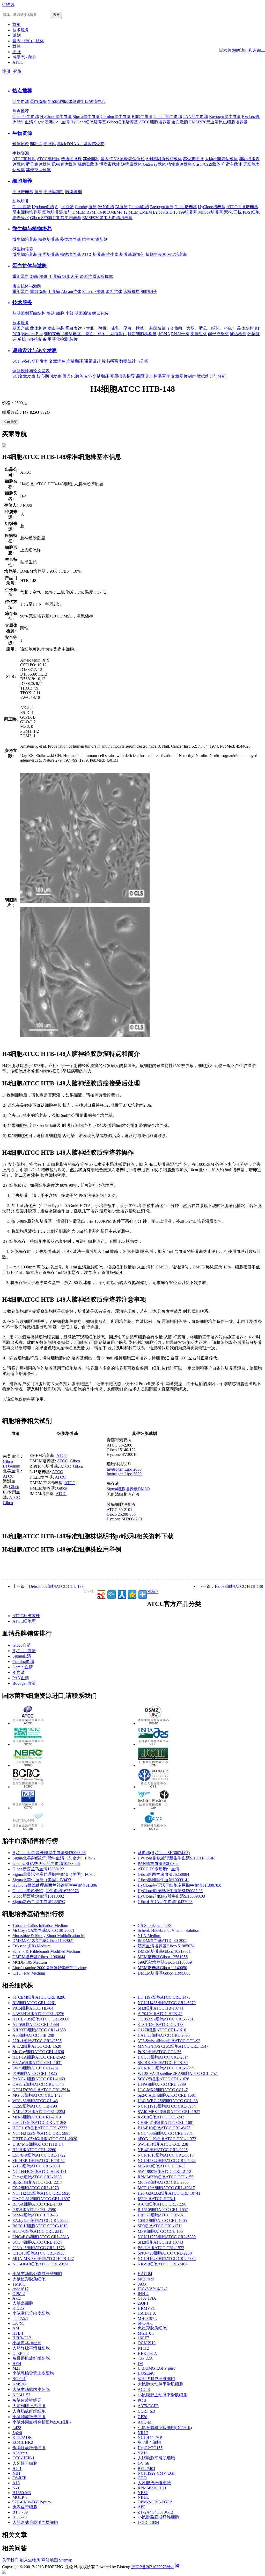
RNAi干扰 (180, 334)
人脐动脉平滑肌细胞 (156, 2458)
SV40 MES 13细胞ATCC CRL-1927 (169, 2112)
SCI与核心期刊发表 (30, 361)
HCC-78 (20, 2517)
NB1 (16, 2473)
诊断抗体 (105, 276)
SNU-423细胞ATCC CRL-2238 (165, 2253)
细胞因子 (70, 276)
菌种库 (36, 144)
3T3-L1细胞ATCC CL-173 (161, 2024)
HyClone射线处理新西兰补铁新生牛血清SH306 (55, 1885)
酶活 (51, 313)
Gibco (8, 1461)
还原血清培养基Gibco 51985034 (166, 1946)
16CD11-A (147, 2313)
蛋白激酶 (38, 101)
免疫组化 (199, 334)
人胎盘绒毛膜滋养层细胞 (35, 2522)
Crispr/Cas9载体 (207, 164)
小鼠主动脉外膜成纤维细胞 (37, 2274)
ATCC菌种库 (24, 159)
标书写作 (162, 376)
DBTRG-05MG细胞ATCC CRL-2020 (45, 2139)
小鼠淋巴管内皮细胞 (31, 2313)
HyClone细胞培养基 (88, 122)
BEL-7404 (146, 2469)
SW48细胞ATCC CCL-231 (36, 2068)
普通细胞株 (71, 159)
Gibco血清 (22, 207)
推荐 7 (153, 1592)
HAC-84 (145, 2274)
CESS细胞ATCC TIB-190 (35, 2106)
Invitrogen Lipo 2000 (124, 1469)
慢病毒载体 (110, 164)
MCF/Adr (146, 2279)
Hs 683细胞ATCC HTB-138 (239, 1586)
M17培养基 (177, 254)
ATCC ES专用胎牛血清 (159, 1869)
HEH (17, 2364)
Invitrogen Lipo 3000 (124, 1474)
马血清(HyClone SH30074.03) (164, 1853)
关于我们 (10, 2560)
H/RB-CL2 (22, 2338)
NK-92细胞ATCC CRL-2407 (163, 2264)
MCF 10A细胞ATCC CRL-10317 (166, 2188)
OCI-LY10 (147, 2343)
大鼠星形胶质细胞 (29, 2279)
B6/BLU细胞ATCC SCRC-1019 (40, 2226)
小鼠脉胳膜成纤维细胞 (158, 2517)
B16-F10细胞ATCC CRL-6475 (164, 2128)
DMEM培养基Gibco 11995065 (164, 1973)
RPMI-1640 (96, 212)
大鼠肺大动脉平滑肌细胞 (160, 2384)
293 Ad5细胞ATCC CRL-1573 (39, 2248)
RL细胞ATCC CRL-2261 (34, 2003)
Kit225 (18, 2308)
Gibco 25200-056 (121, 1514)
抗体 (43, 276)
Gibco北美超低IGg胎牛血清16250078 (46, 1891)
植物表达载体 (179, 164)
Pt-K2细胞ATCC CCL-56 (160, 2052)
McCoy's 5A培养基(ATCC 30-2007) (43, 1930)
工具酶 (55, 276)
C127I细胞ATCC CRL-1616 (162, 2030)
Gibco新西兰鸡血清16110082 (38, 1896)
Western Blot (32, 334)
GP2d (142, 2417)
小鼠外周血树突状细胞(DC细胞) (42, 2422)
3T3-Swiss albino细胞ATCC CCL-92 (169, 2041)
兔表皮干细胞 (25, 2507)
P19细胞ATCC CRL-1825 (35, 2073)
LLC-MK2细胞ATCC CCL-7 (163, 2090)
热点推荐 (22, 91)
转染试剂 (73, 192)
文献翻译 (75, 361)
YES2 (143, 2493)
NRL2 (143, 2433)
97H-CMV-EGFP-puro (32, 2502)
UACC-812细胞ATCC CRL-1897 (41, 2199)
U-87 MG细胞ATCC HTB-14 (38, 2144)
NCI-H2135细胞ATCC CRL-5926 (41, 2193)
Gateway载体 (154, 164)
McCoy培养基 (211, 212)
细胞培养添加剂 (57, 212)
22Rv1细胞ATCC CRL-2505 (37, 2041)
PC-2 (142, 2400)
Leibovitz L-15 (165, 212)
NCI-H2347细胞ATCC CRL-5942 (167, 2161)
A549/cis (20, 2453)
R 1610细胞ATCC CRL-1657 (163, 2210)
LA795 (18, 2323)
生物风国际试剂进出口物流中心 (77, 101)
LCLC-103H (148, 2522)
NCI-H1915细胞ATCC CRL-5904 (167, 2106)
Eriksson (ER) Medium (31, 1946)
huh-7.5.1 (20, 2318)
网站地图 (50, 2560)
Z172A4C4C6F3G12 (155, 2512)
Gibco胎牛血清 (26, 117)
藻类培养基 (70, 239)
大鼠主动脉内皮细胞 (31, 2389)
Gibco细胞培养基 (123, 122)
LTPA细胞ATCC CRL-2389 (162, 2084)
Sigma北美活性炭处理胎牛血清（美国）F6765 (54, 1874)
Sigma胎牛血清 (86, 117)
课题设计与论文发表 (35, 350)
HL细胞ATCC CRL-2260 (34, 2150)
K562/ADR (22, 2437)
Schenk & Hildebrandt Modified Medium (46, 1951)
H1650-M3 (22, 2493)
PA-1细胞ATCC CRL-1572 (161, 2248)
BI (5, 1466)
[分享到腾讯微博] (111, 1594)
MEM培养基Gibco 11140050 (162, 1968)
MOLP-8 (20, 2497)
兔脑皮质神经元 (27, 2400)
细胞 (60, 313)
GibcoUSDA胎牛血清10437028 (165, 1902)
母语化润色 (73, 376)
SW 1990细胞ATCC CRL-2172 (164, 2171)
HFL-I (18, 2333)
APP (142, 2507)
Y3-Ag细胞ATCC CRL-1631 (37, 2063)
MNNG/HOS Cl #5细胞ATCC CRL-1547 (173, 2046)
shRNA (164, 334)
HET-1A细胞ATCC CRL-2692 (39, 2057)
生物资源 (22, 133)
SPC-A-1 (145, 2323)
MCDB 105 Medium (30, 1962)
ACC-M (145, 2422)
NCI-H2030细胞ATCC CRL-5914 (41, 2090)
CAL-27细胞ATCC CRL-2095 (164, 2035)
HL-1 (17, 2469)
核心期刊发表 (49, 376)
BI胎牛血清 (142, 117)
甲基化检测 (58, 339)
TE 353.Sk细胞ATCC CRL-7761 (166, 2019)
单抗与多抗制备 (32, 339)
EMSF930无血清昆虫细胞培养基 (218, 122)
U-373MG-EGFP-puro (157, 2368)
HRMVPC (147, 2308)
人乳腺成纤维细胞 (154, 2483)
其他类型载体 (38, 170)
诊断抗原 (88, 276)
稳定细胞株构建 (142, 334)
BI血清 (121, 207)
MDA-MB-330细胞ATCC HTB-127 (43, 2259)
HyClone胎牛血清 (56, 117)
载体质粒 (21, 144)
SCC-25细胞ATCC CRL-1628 (163, 2079)
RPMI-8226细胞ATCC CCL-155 (165, 2177)
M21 (16, 2368)
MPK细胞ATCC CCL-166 (160, 2231)
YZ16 (143, 2453)
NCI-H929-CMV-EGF (157, 2473)
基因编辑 (83, 313)
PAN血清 (106, 207)
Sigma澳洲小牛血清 (52, 122)
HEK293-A (147, 2353)
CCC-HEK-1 (23, 2458)
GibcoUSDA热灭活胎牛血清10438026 (46, 1863)
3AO (142, 2284)
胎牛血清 (21, 101)
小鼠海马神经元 (27, 2343)
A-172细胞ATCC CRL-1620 (37, 2046)
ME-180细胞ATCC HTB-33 (162, 2166)
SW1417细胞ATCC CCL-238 (163, 2144)
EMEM (146, 212)
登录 (17, 71)
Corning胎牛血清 (116, 117)
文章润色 (57, 361)
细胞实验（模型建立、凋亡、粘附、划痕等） (85, 334)
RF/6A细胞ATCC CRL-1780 (37, 2204)
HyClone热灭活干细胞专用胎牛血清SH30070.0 (179, 1885)
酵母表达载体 (38, 164)
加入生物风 (30, 2560)
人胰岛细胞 (23, 2303)
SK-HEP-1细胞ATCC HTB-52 (39, 2161)
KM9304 (20, 2384)
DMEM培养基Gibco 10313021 (164, 1951)
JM (140, 2364)
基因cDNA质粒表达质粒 (123, 159)
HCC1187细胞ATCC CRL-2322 (40, 2128)
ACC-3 (144, 2389)
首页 (17, 24)
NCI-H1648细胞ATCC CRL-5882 (167, 2259)
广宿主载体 (232, 164)
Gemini (14, 1466)
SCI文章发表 (24, 376)
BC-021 (19, 2379)
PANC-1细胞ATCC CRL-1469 (39, 2079)
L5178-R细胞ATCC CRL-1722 (39, 2155)
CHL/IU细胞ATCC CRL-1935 (38, 2253)
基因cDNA (67, 144)
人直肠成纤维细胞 (29, 2411)
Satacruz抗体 (93, 292)
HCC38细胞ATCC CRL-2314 (163, 2057)
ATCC (8, 1476)
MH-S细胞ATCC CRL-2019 (37, 2117)
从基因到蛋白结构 (29, 313)
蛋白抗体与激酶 (30, 266)
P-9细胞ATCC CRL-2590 (34, 2210)
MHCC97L (147, 2318)
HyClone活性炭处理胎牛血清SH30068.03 (49, 1853)
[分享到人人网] (122, 1594)
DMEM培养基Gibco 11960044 (39, 1957)
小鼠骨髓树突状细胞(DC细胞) (165, 2428)
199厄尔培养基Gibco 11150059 (165, 1962)
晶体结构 (245, 328)
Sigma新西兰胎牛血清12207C (39, 1902)
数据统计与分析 (134, 361)
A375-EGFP (148, 2406)
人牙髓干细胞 (25, 2463)
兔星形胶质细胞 (152, 2328)
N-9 (16, 2488)
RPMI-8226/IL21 (152, 2488)
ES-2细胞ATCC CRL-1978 (36, 2188)
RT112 (143, 2348)
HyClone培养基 (212, 207)
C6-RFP (19, 2478)
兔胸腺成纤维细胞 (29, 2448)
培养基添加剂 (132, 254)
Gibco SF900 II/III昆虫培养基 (56, 218)
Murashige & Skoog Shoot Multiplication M (49, 1936)
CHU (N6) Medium (29, 1973)
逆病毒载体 (131, 164)
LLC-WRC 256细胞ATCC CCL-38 (168, 2101)
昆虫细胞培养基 (27, 212)
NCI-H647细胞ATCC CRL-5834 (40, 2264)
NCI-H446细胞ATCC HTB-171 (39, 2171)
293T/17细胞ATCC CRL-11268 (39, 2122)
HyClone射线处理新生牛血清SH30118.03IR (176, 1858)
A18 (16, 2483)
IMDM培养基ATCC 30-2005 (163, 1940)
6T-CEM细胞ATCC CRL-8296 (39, 1997)
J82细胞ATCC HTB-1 (157, 2199)
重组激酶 (38, 292)
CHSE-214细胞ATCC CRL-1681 (166, 2122)
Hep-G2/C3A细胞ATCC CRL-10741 (169, 2193)
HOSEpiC (146, 2373)
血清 (38, 192)
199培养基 (188, 212)
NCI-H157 (21, 2395)
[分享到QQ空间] (132, 1594)
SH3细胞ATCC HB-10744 (160, 2008)
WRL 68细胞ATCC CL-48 (35, 2101)
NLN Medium (149, 1936)
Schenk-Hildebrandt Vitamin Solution (168, 1930)
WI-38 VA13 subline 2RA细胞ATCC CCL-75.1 (178, 2073)
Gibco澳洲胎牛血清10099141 (163, 1880)
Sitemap (66, 2560)
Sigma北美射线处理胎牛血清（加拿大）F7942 (54, 1858)
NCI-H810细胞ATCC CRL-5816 (166, 2155)
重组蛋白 (21, 276)
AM (16, 2328)
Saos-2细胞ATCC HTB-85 (35, 2215)
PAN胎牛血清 (196, 117)
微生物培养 (23, 249)
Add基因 (84, 144)
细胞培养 (22, 181)
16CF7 (143, 2338)
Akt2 (17, 2298)
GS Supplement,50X (155, 1925)
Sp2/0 (17, 2433)
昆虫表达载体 (64, 164)
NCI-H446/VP (150, 2437)
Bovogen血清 (162, 207)
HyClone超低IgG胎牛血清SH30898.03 (171, 1896)
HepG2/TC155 (150, 2448)
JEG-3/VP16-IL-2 (153, 2289)
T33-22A (145, 2358)
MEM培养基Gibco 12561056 (163, 1957)
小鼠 (69, 313)
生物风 (8, 5)
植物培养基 (49, 239)
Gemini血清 (139, 207)
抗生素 (88, 239)
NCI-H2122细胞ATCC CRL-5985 (41, 2133)
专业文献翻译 (97, 376)
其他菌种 (91, 159)
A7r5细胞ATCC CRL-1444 (36, 2024)
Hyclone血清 (43, 207)
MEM (134, 212)
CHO (142, 2478)
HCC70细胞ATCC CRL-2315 (38, 2231)
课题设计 (92, 361)
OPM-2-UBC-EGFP (155, 2502)
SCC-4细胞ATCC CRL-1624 (37, 2242)
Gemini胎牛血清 (168, 117)
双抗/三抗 (233, 212)
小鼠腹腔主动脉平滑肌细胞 (163, 2395)
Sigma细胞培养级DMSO (128, 1489)
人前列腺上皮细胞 (29, 2406)
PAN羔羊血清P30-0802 (158, 1863)
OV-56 (143, 2463)
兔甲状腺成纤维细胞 (156, 2379)
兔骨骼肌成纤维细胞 (31, 2358)
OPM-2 (19, 2294)
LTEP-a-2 (21, 2353)
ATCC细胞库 (48, 159)
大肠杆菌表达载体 (221, 159)
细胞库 (50, 144)
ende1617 (20, 2289)
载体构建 (38, 328)
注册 (6, 71)
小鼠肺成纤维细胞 (29, 2417)
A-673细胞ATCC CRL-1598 (162, 2204)
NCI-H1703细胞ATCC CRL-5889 (167, 2237)
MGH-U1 (146, 2333)
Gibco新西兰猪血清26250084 (163, 1874)
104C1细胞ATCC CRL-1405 (162, 2220)
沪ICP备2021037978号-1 (153, 2567)
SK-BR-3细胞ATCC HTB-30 (163, 2063)
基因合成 (21, 328)
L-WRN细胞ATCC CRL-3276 (38, 2014)
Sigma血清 (64, 207)
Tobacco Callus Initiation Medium (40, 1925)
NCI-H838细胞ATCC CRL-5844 (166, 2068)
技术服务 (22, 302)
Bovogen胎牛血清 (225, 117)
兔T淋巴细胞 (149, 2442)
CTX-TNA (147, 2298)
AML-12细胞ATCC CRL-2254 (39, 2112)
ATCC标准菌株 (26, 1616)
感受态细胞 (193, 159)
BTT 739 (20, 2512)
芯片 (73, 339)
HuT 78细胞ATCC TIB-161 (161, 2215)
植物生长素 (156, 254)
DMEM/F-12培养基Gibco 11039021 (43, 1940)
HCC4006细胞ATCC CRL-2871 (165, 2133)
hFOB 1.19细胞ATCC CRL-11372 (167, 2139)
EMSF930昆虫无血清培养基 (107, 218)
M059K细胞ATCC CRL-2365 (163, 2182)
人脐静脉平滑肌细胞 (31, 2348)
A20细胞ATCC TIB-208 (33, 2035)
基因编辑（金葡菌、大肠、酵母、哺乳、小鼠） (193, 328)
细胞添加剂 (54, 192)
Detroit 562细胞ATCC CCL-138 (56, 1586)
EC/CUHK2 (23, 2442)
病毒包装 (100, 313)
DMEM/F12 (117, 212)
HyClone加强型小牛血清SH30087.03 (170, 1891)
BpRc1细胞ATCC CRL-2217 (37, 2182)
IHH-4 (143, 2294)
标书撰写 (110, 361)
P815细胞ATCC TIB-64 (33, 2008)
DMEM (79, 212)
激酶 (34, 276)
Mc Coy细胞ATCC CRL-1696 (38, 2052)
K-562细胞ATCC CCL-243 (161, 2117)
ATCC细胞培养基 (155, 122)
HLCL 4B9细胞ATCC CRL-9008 (41, 2019)
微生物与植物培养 (32, 229)
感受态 (98, 144)
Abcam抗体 (71, 292)
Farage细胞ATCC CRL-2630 (37, 2177)
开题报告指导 (122, 376)
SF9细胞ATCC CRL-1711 (160, 2226)
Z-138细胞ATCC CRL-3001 (36, 2166)
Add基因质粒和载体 (164, 159)
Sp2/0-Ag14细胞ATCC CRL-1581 (167, 2095)
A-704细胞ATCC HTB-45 (160, 2014)
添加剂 (101, 239)
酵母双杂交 (218, 334)
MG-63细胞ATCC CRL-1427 (38, 2095)
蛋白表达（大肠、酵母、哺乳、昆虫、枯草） (107, 328)
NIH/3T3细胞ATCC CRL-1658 (39, 2030)
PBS (246, 212)
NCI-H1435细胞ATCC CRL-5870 (167, 2003)
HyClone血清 (24, 1651)
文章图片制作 (183, 376)
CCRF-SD (146, 2411)
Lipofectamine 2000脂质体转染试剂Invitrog (50, 1968)
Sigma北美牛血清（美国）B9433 (42, 1880)
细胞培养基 (23, 192)
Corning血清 (86, 207)
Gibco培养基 (186, 207)
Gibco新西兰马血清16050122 (38, 1869)
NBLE (143, 2497)
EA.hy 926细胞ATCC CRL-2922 (41, 2220)
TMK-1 (19, 2284)
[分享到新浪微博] (101, 1594)
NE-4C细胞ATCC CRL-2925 (163, 2150)
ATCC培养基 (93, 254)
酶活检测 (238, 334)
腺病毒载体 (88, 164)
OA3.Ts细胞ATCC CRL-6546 (38, 2084)
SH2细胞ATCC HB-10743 (160, 2242)
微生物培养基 (25, 239)
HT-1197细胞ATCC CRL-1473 (164, 1997)
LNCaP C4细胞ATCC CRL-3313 (41, 2237)
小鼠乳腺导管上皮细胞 (33, 2373)
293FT (143, 2303)
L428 (17, 2428)
